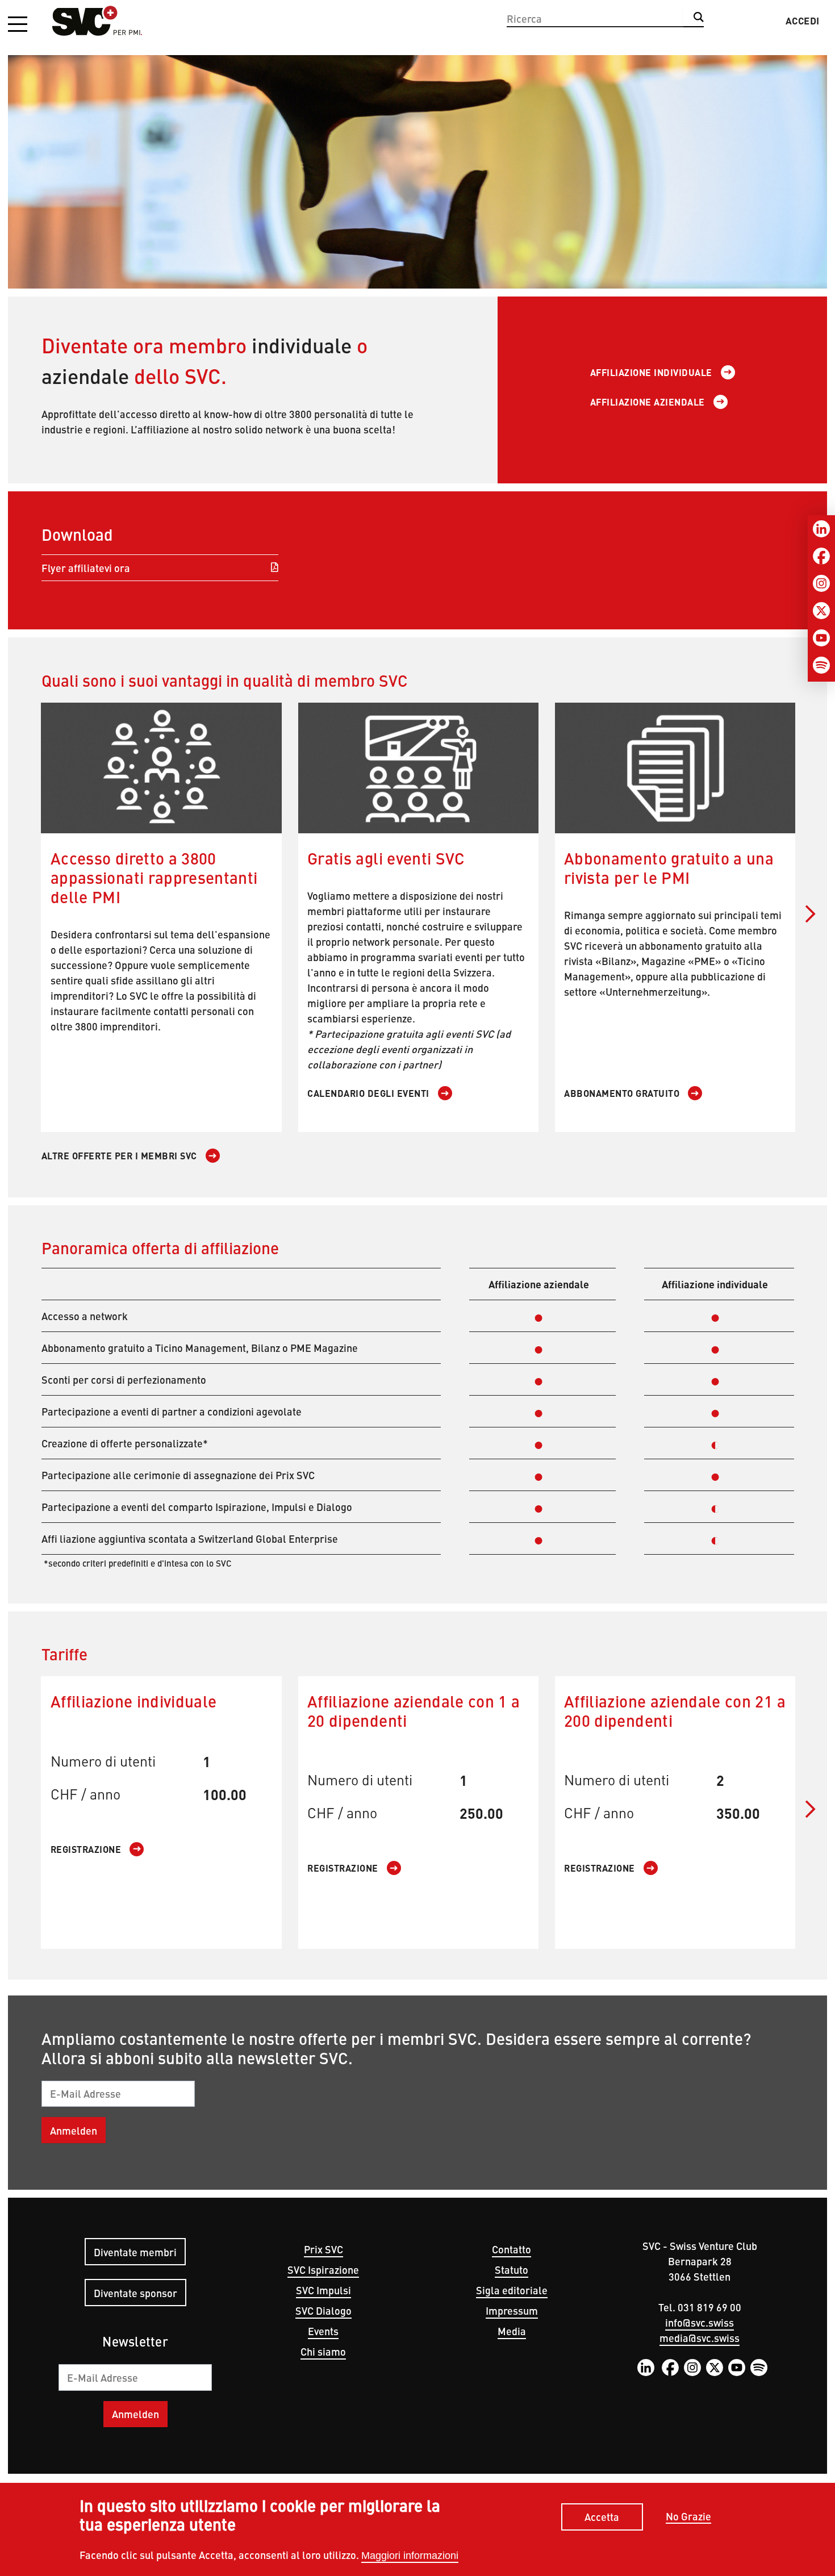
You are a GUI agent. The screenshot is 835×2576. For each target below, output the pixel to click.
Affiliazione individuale (651, 372)
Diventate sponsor (135, 2293)
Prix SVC (323, 2249)
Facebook (670, 2368)
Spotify (759, 2368)
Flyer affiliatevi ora (86, 568)
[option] (417, 158)
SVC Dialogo (323, 2310)
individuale (302, 345)
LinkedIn (646, 2368)
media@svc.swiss (700, 2338)
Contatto (512, 2249)
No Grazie (688, 2517)
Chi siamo (323, 2351)
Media (512, 2331)
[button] (18, 25)
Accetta (602, 2517)
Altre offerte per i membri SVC (119, 1156)
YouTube (737, 2368)
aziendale (85, 375)
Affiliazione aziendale (648, 402)
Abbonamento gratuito (622, 1093)
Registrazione (86, 1849)
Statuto (512, 2270)
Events (323, 2331)
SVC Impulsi (323, 2290)
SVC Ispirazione (323, 2270)
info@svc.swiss (700, 2322)
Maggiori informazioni (410, 2556)
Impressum (512, 2310)
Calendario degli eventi (368, 1093)
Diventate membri (135, 2252)
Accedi (803, 20)
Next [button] (811, 914)
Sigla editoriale (512, 2290)
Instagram (692, 2368)
